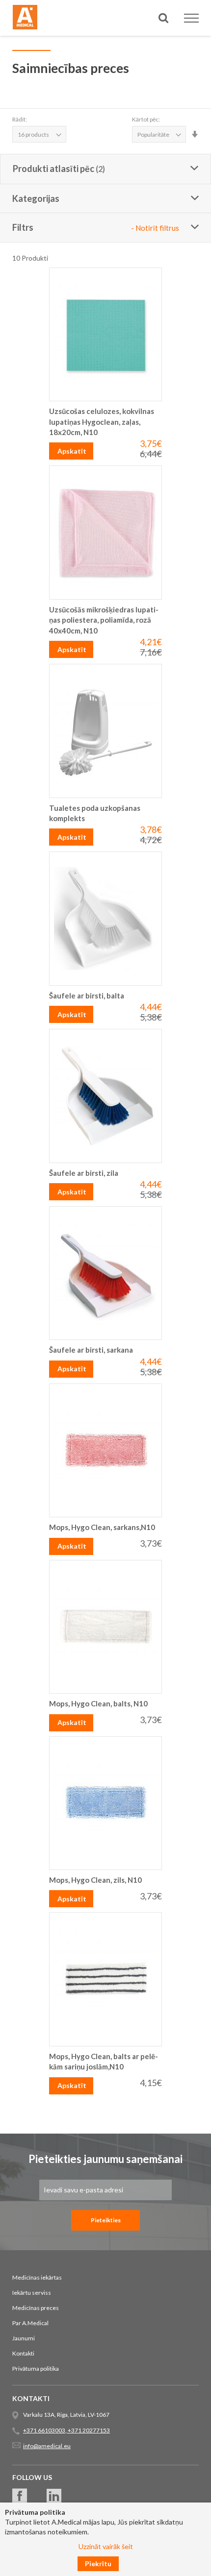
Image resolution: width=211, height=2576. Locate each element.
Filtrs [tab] (96, 227)
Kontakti (23, 2353)
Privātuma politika (36, 2369)
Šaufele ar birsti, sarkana (91, 1350)
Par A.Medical (30, 2323)
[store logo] (25, 19)
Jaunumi (24, 2338)
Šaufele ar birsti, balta (87, 996)
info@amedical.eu (47, 2446)
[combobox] (105, 53)
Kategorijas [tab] (36, 198)
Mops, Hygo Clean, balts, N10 (98, 1703)
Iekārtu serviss (32, 2293)
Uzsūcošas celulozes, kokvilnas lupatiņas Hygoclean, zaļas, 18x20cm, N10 (102, 422)
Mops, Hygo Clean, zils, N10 (95, 1880)
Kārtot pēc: (146, 119)
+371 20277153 (88, 2430)
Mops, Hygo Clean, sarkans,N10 (102, 1527)
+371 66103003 (44, 2430)
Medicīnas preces (36, 2308)
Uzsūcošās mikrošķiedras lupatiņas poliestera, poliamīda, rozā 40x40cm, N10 (104, 620)
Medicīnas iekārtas (37, 2277)
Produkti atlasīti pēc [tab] (53, 169)
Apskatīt (72, 451)
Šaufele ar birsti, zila (84, 1173)
